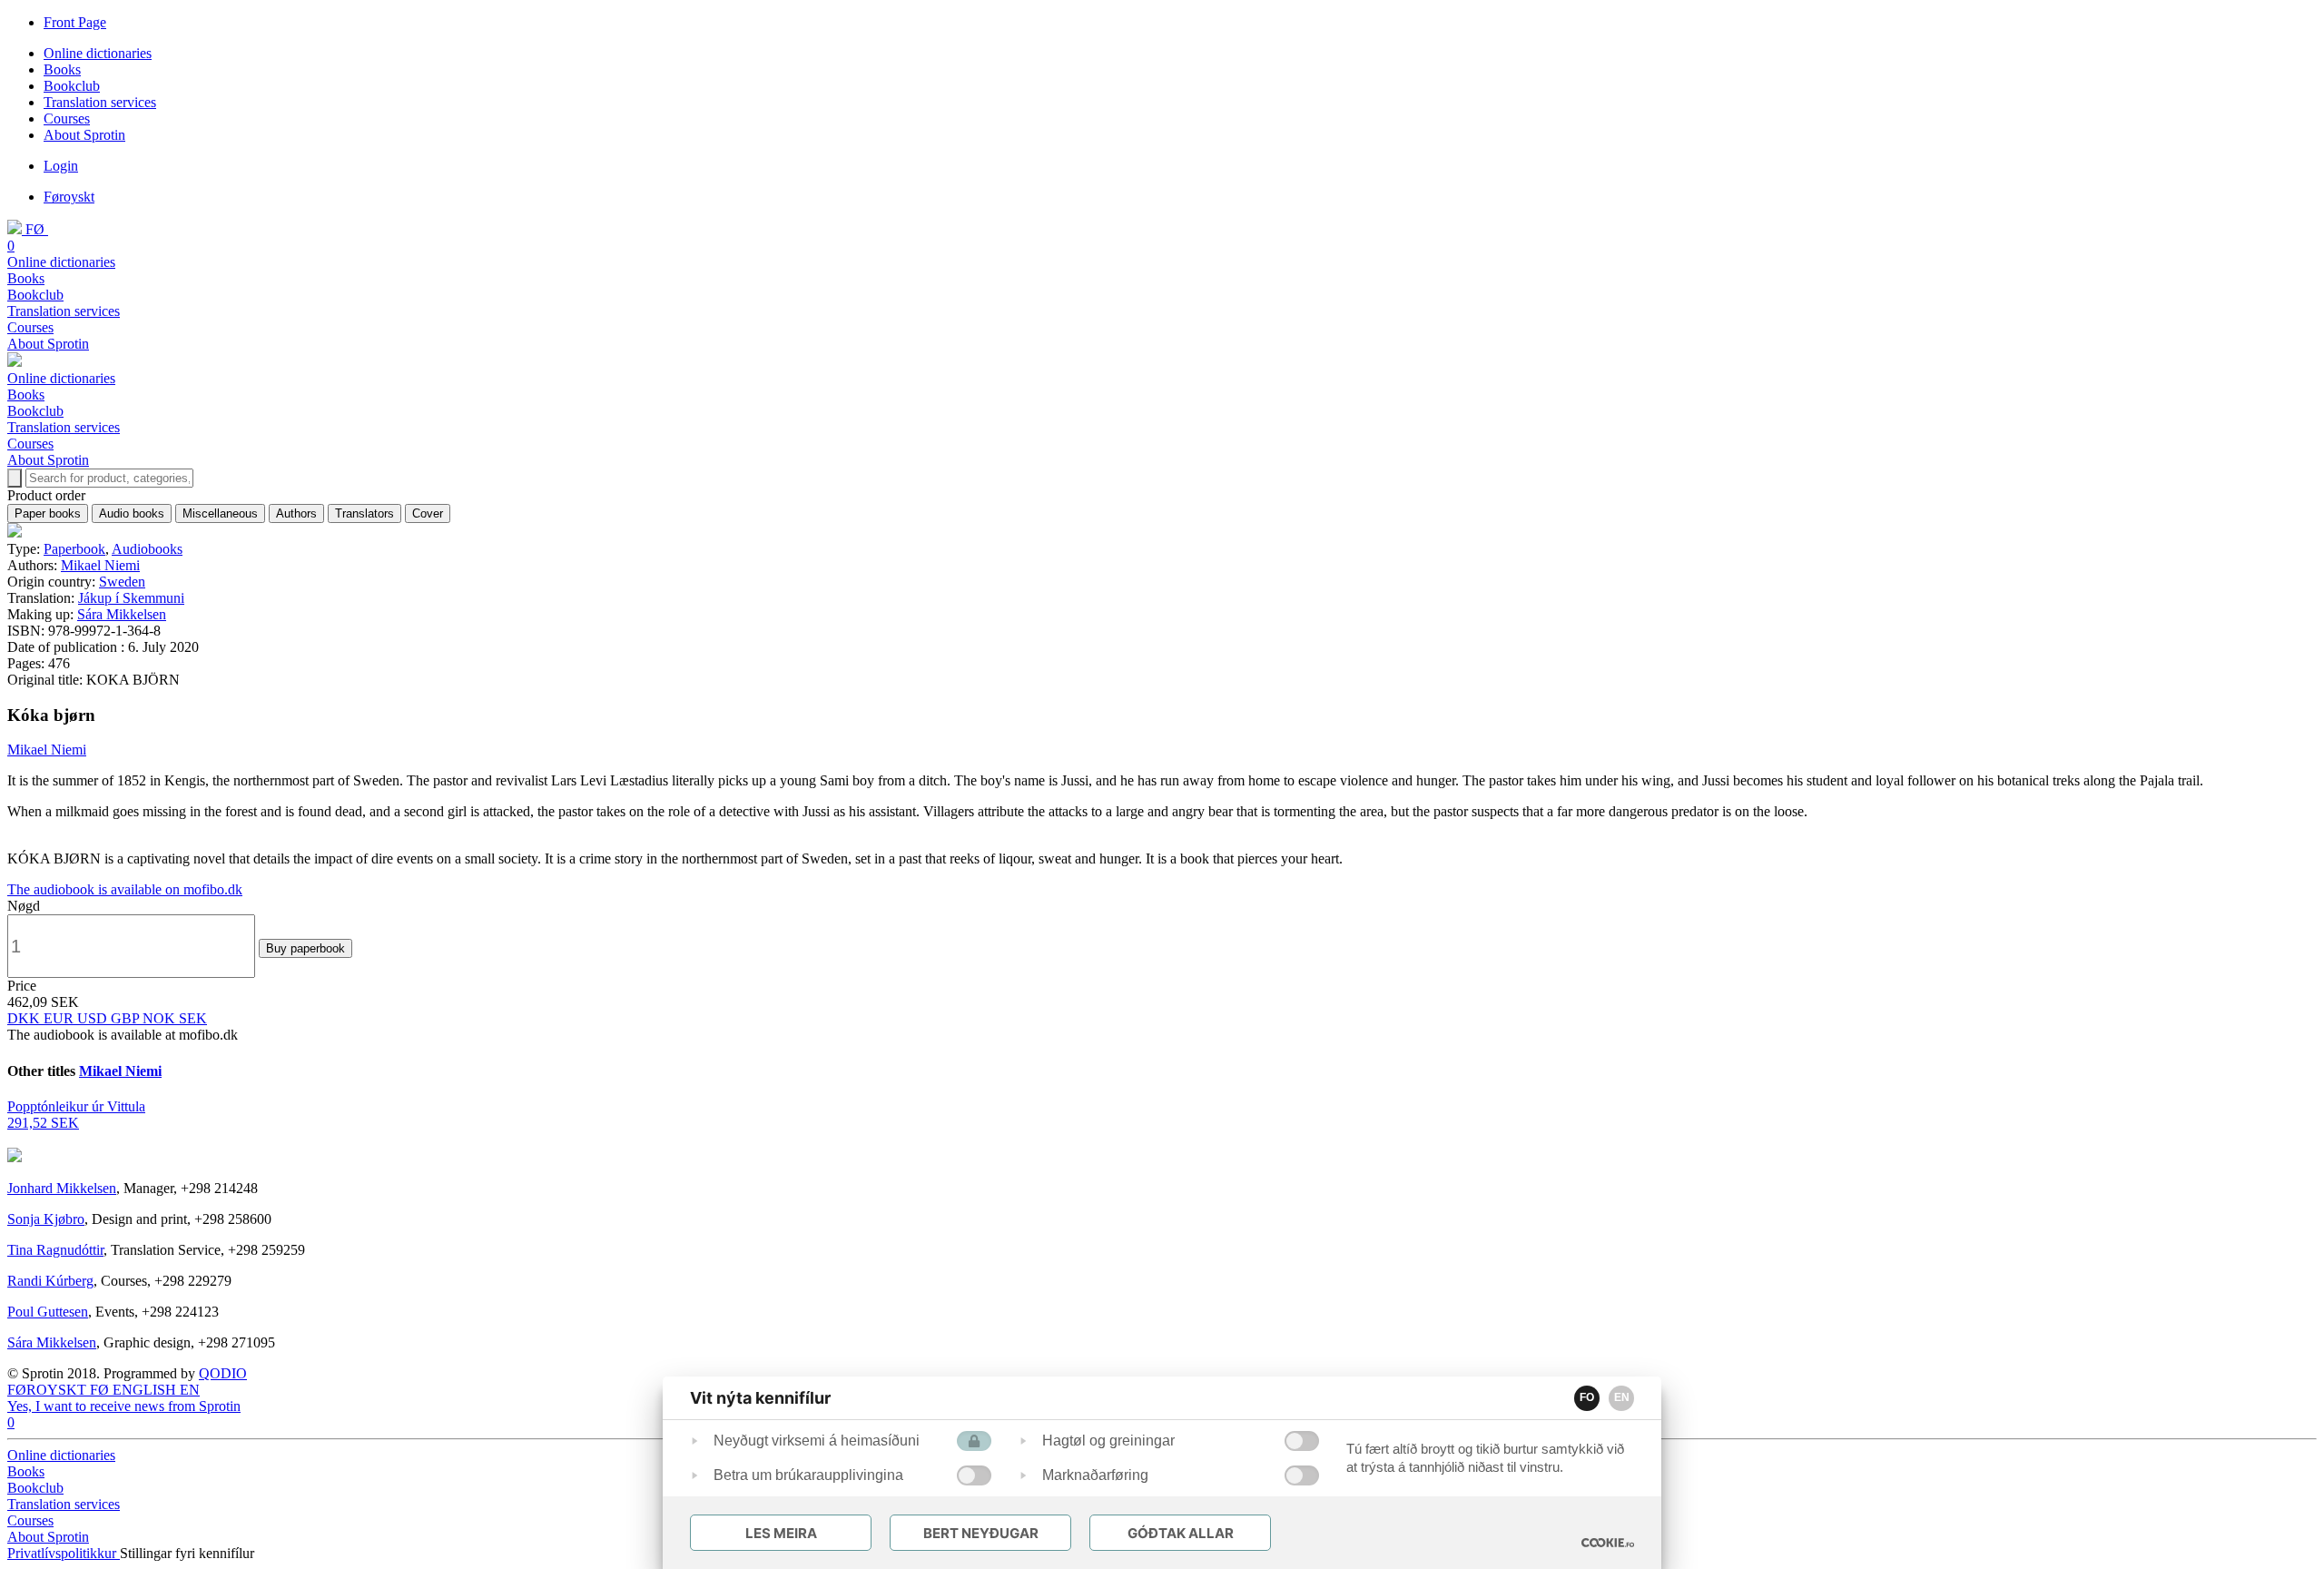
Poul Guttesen (48, 1312)
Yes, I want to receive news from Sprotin (124, 1406)
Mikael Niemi (100, 565)
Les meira (781, 1533)
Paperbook (74, 549)
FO (1587, 1397)
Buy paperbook (305, 948)
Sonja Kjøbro (46, 1219)
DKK (25, 1018)
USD (94, 1018)
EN (1622, 1397)
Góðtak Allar (1181, 1533)
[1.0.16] (1608, 1543)
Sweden (122, 582)
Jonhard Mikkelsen (62, 1188)
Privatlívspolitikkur (64, 1553)
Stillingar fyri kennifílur (187, 1553)
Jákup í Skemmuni (131, 598)
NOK (161, 1018)
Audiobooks (147, 549)
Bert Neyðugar (981, 1533)
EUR (60, 1018)
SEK (193, 1018)
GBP (127, 1018)
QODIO (223, 1373)
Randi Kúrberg (50, 1281)
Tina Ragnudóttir (55, 1250)
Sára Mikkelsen (122, 614)
